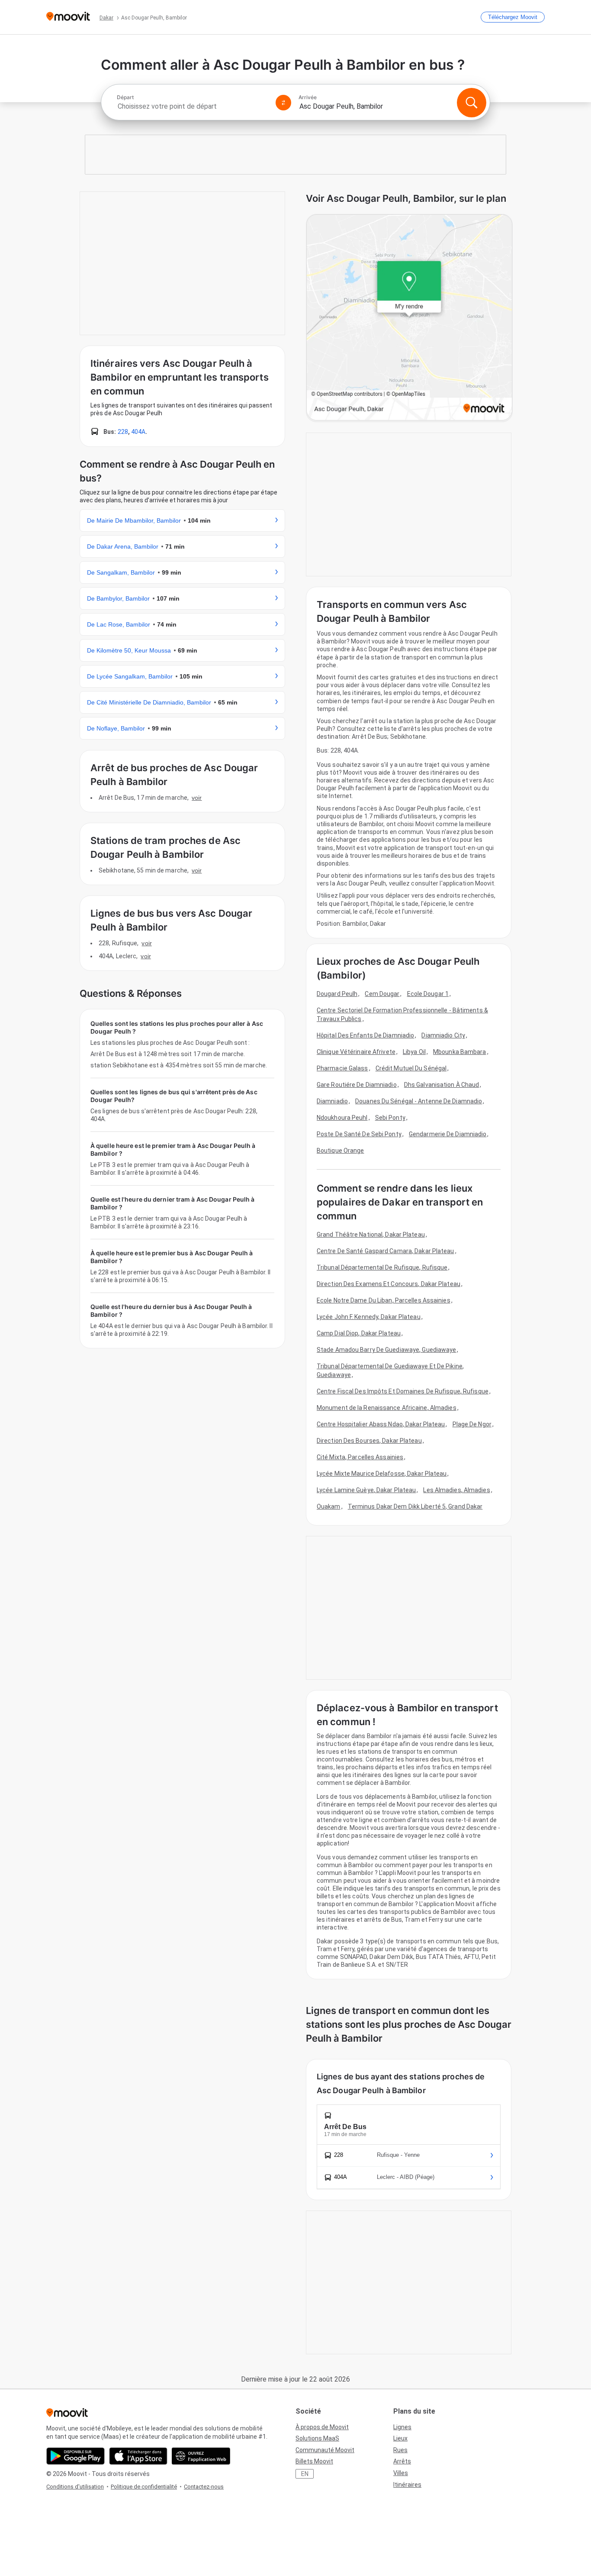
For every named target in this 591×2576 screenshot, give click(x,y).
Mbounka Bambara (460, 1052)
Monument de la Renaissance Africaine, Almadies (387, 1408)
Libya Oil (414, 1052)
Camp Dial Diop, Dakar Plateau (359, 1333)
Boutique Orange (340, 1151)
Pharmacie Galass (342, 1068)
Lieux (400, 2438)
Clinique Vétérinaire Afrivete (356, 1052)
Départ (125, 97)
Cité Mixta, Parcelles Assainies (360, 1457)
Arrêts (402, 2461)
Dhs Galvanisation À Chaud (442, 1085)
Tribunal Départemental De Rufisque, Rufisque (382, 1267)
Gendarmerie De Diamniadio (448, 1134)
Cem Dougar (382, 994)
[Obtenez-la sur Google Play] (75, 2456)
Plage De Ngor (472, 1424)
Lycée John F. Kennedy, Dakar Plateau (369, 1317)
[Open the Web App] (201, 2456)
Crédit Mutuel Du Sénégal (411, 1068)
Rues (400, 2450)
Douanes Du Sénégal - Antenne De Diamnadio (419, 1101)
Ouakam (329, 1506)
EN (305, 2474)
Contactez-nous (204, 2487)
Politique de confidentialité (144, 2487)
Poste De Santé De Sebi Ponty (359, 1134)
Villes (401, 2473)
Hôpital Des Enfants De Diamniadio (365, 1035)
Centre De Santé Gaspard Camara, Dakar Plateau (385, 1251)
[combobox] (193, 106)
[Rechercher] (472, 103)
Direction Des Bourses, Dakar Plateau (369, 1441)
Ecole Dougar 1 (428, 994)
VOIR (197, 798)
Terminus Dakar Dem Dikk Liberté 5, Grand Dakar (415, 1506)
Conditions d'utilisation (75, 2487)
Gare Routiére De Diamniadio (357, 1085)
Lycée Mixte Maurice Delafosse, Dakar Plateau (382, 1474)
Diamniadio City (443, 1035)
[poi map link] (409, 318)
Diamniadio (332, 1101)
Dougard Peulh (337, 994)
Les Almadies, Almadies (456, 1490)
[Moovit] (68, 17)
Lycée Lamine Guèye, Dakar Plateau (366, 1490)
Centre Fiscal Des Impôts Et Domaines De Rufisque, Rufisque (403, 1391)
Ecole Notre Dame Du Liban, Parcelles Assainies (384, 1300)
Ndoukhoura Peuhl (342, 1118)
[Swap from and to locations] (283, 103)
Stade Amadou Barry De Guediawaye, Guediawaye (386, 1350)
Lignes (402, 2427)
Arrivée (308, 97)
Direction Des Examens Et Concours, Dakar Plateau (389, 1284)
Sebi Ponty (390, 1118)
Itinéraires (407, 2485)
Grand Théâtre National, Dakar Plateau (371, 1235)
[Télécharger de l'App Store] (138, 2456)
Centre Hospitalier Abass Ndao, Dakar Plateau (381, 1424)
